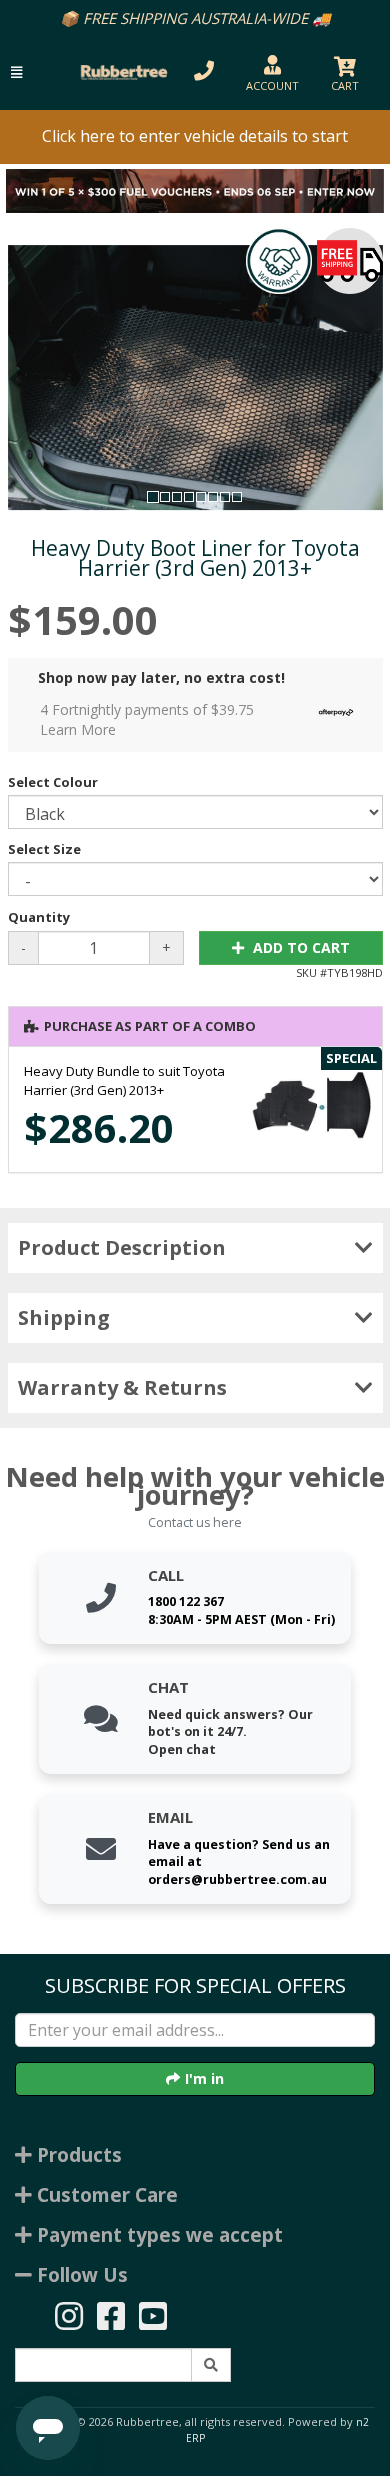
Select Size (44, 849)
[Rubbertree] (121, 72)
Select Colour (53, 782)
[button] (16, 72)
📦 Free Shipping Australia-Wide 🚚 (195, 18)
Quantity (39, 917)
